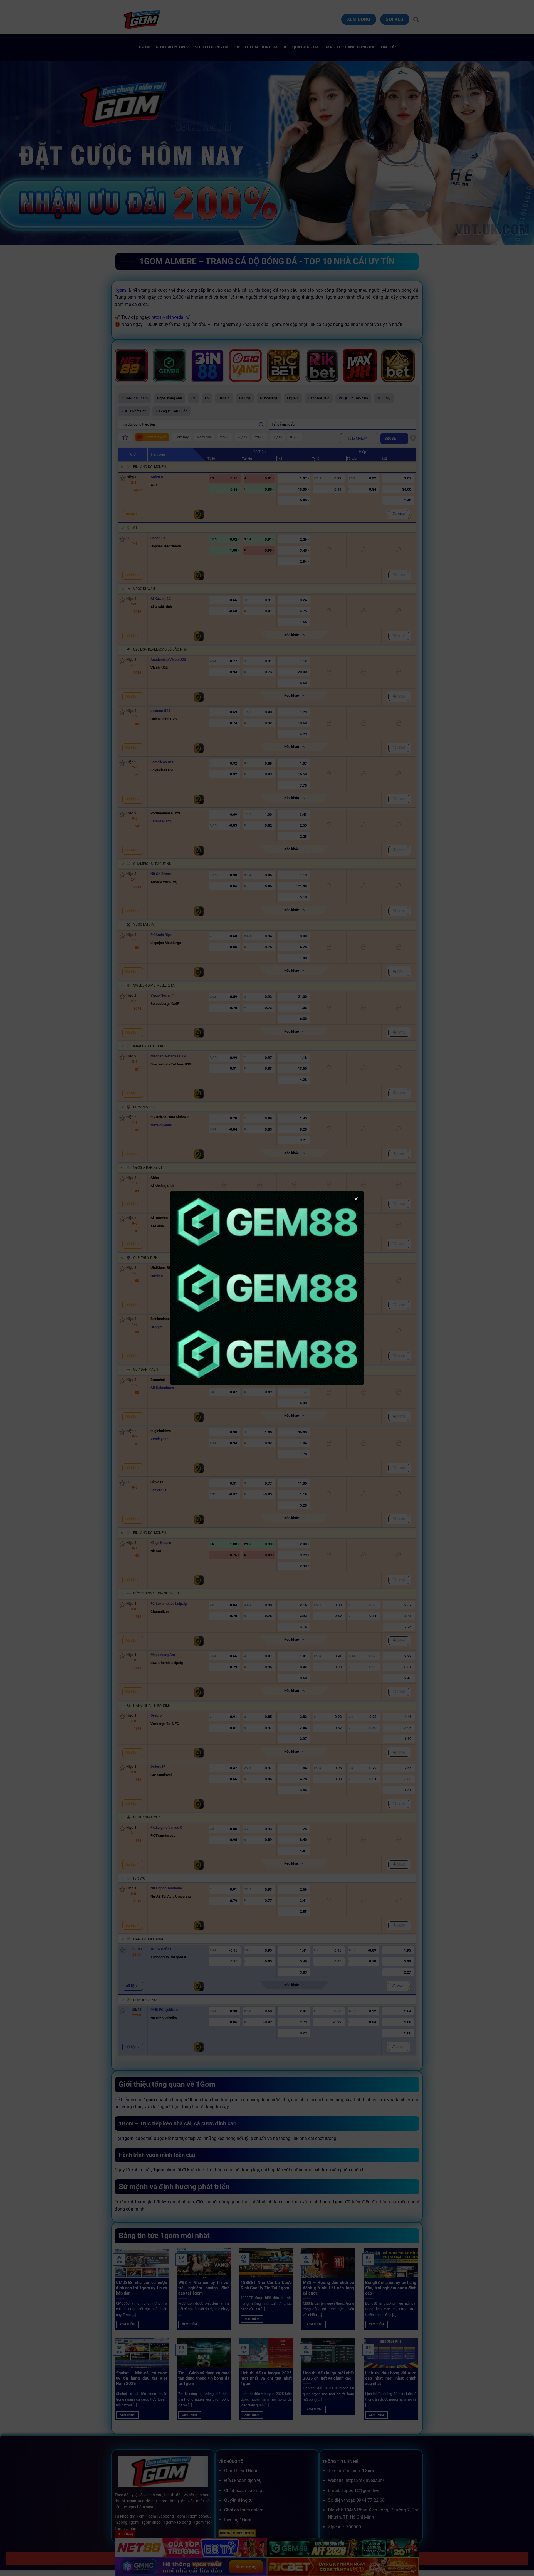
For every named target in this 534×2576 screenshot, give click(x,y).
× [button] (356, 1199)
